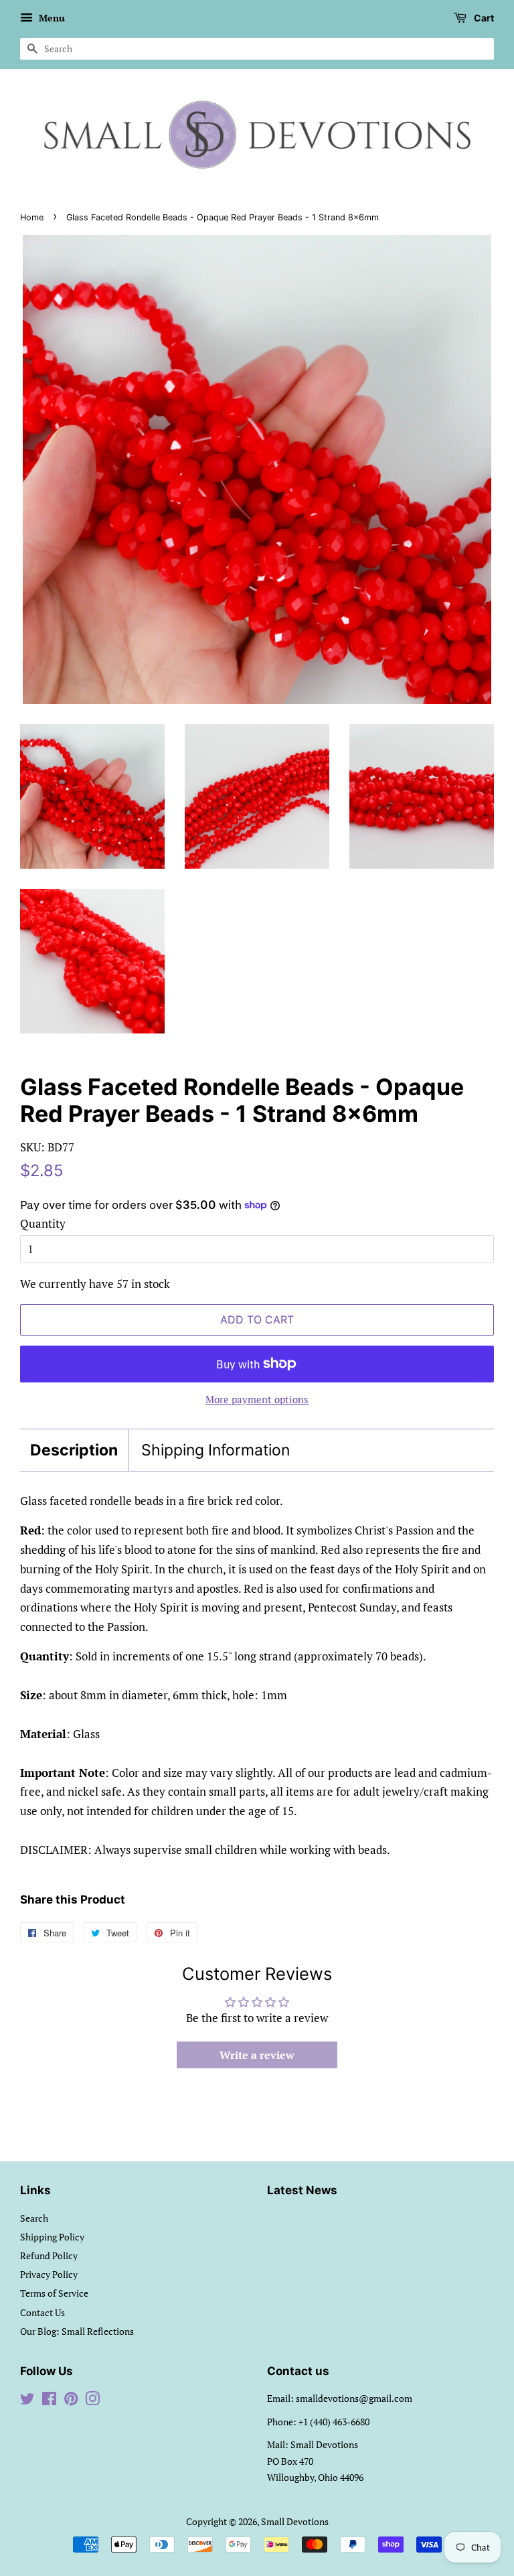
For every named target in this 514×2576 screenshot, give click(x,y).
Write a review (257, 2055)
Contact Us (42, 2312)
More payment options (257, 1399)
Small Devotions (295, 2521)
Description (74, 1450)
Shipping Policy (52, 2237)
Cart (483, 18)
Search (34, 2218)
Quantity (43, 1223)
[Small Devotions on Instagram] (92, 2401)
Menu (51, 18)
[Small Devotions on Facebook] (49, 2401)
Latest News (302, 2190)
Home (32, 217)
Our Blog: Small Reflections (77, 2331)
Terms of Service (54, 2293)
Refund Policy (49, 2256)
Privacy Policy (49, 2274)
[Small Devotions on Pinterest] (71, 2401)
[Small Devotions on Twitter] (27, 2401)
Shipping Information (216, 1450)
